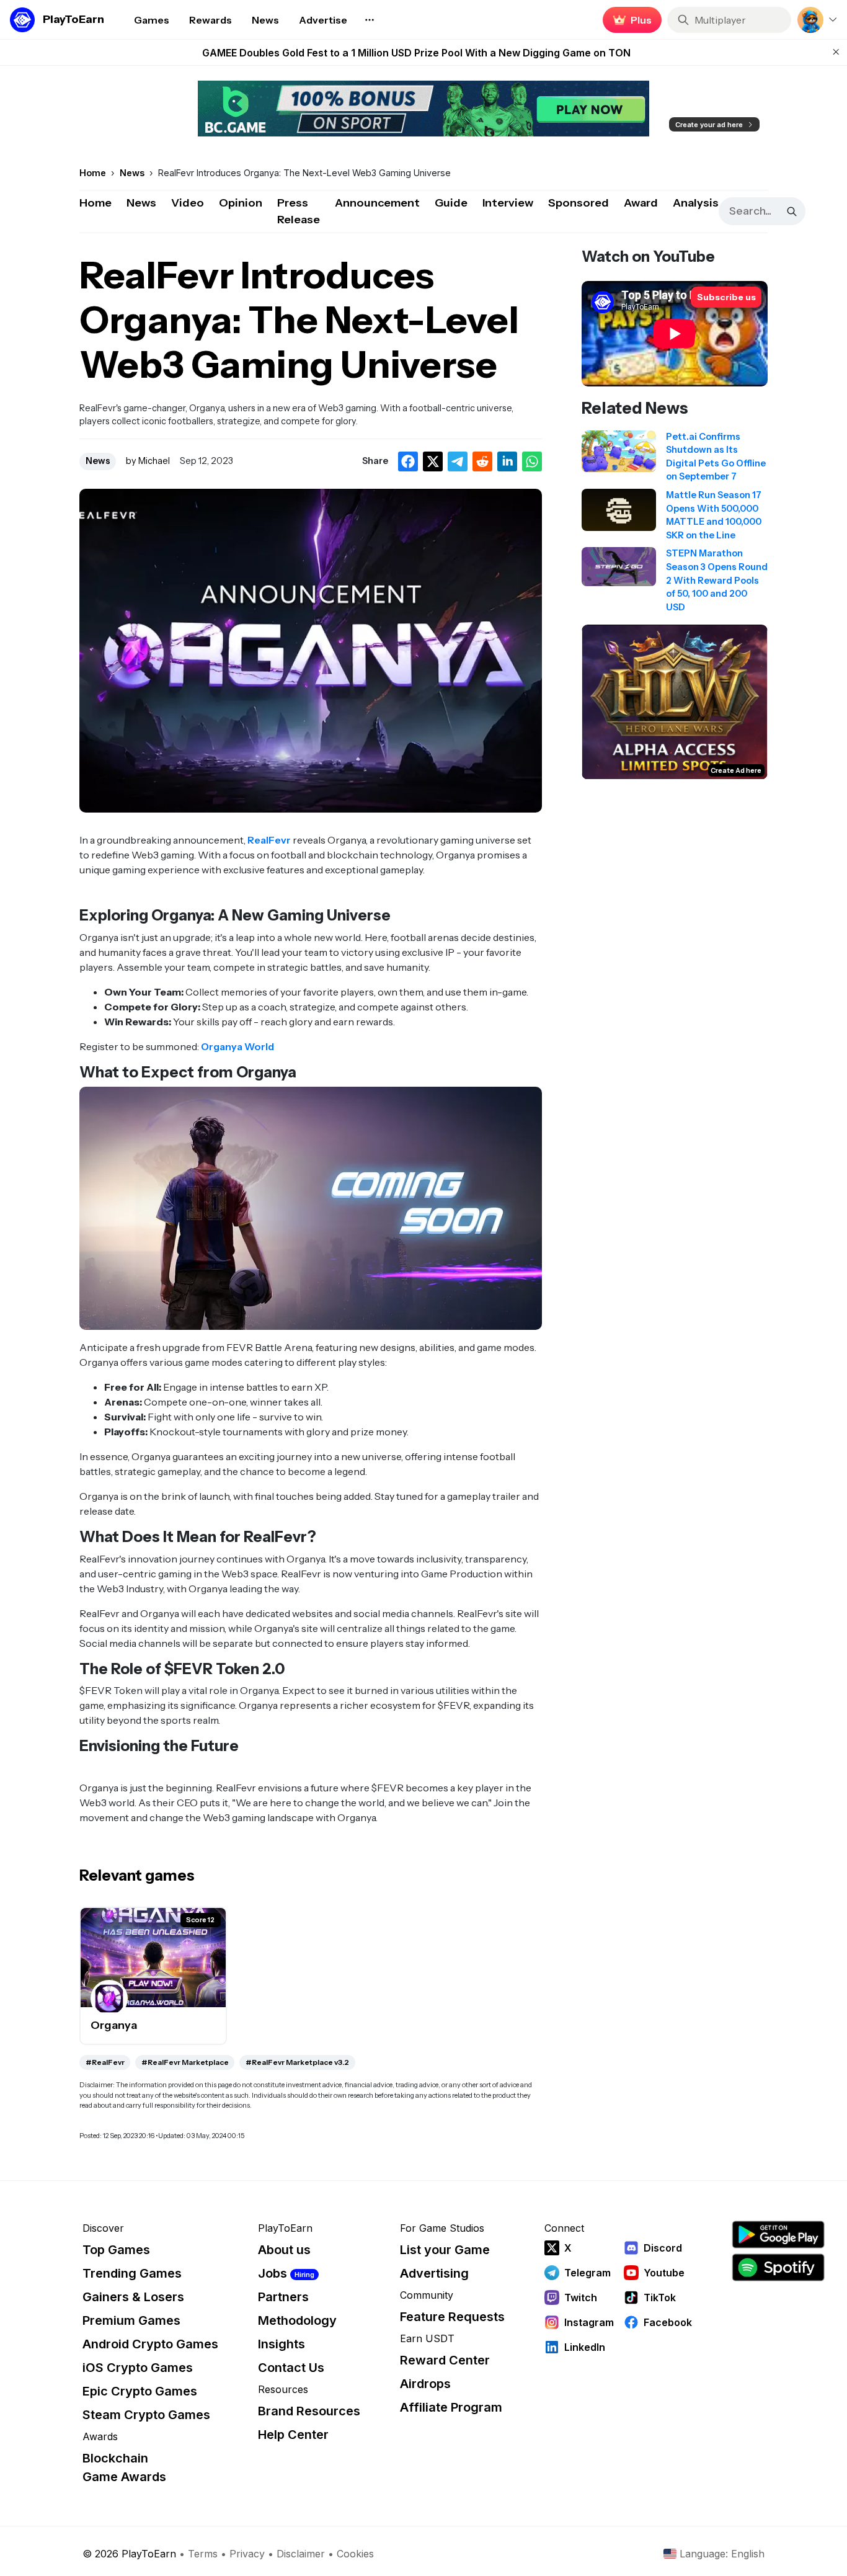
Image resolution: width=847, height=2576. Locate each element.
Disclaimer (301, 2554)
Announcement (377, 203)
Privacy (247, 2554)
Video (188, 203)
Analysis (696, 203)
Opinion (241, 203)
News (141, 203)
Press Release (299, 211)
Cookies (355, 2554)
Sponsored (579, 203)
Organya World (237, 1046)
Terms (203, 2554)
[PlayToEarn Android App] (778, 2235)
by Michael (148, 461)
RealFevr (269, 840)
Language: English (722, 2554)
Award (641, 203)
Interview (508, 203)
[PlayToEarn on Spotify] (778, 2267)
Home (95, 203)
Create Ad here (736, 770)
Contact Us (291, 2368)
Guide (451, 203)
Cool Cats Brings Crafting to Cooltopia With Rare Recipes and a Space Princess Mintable (416, 53)
